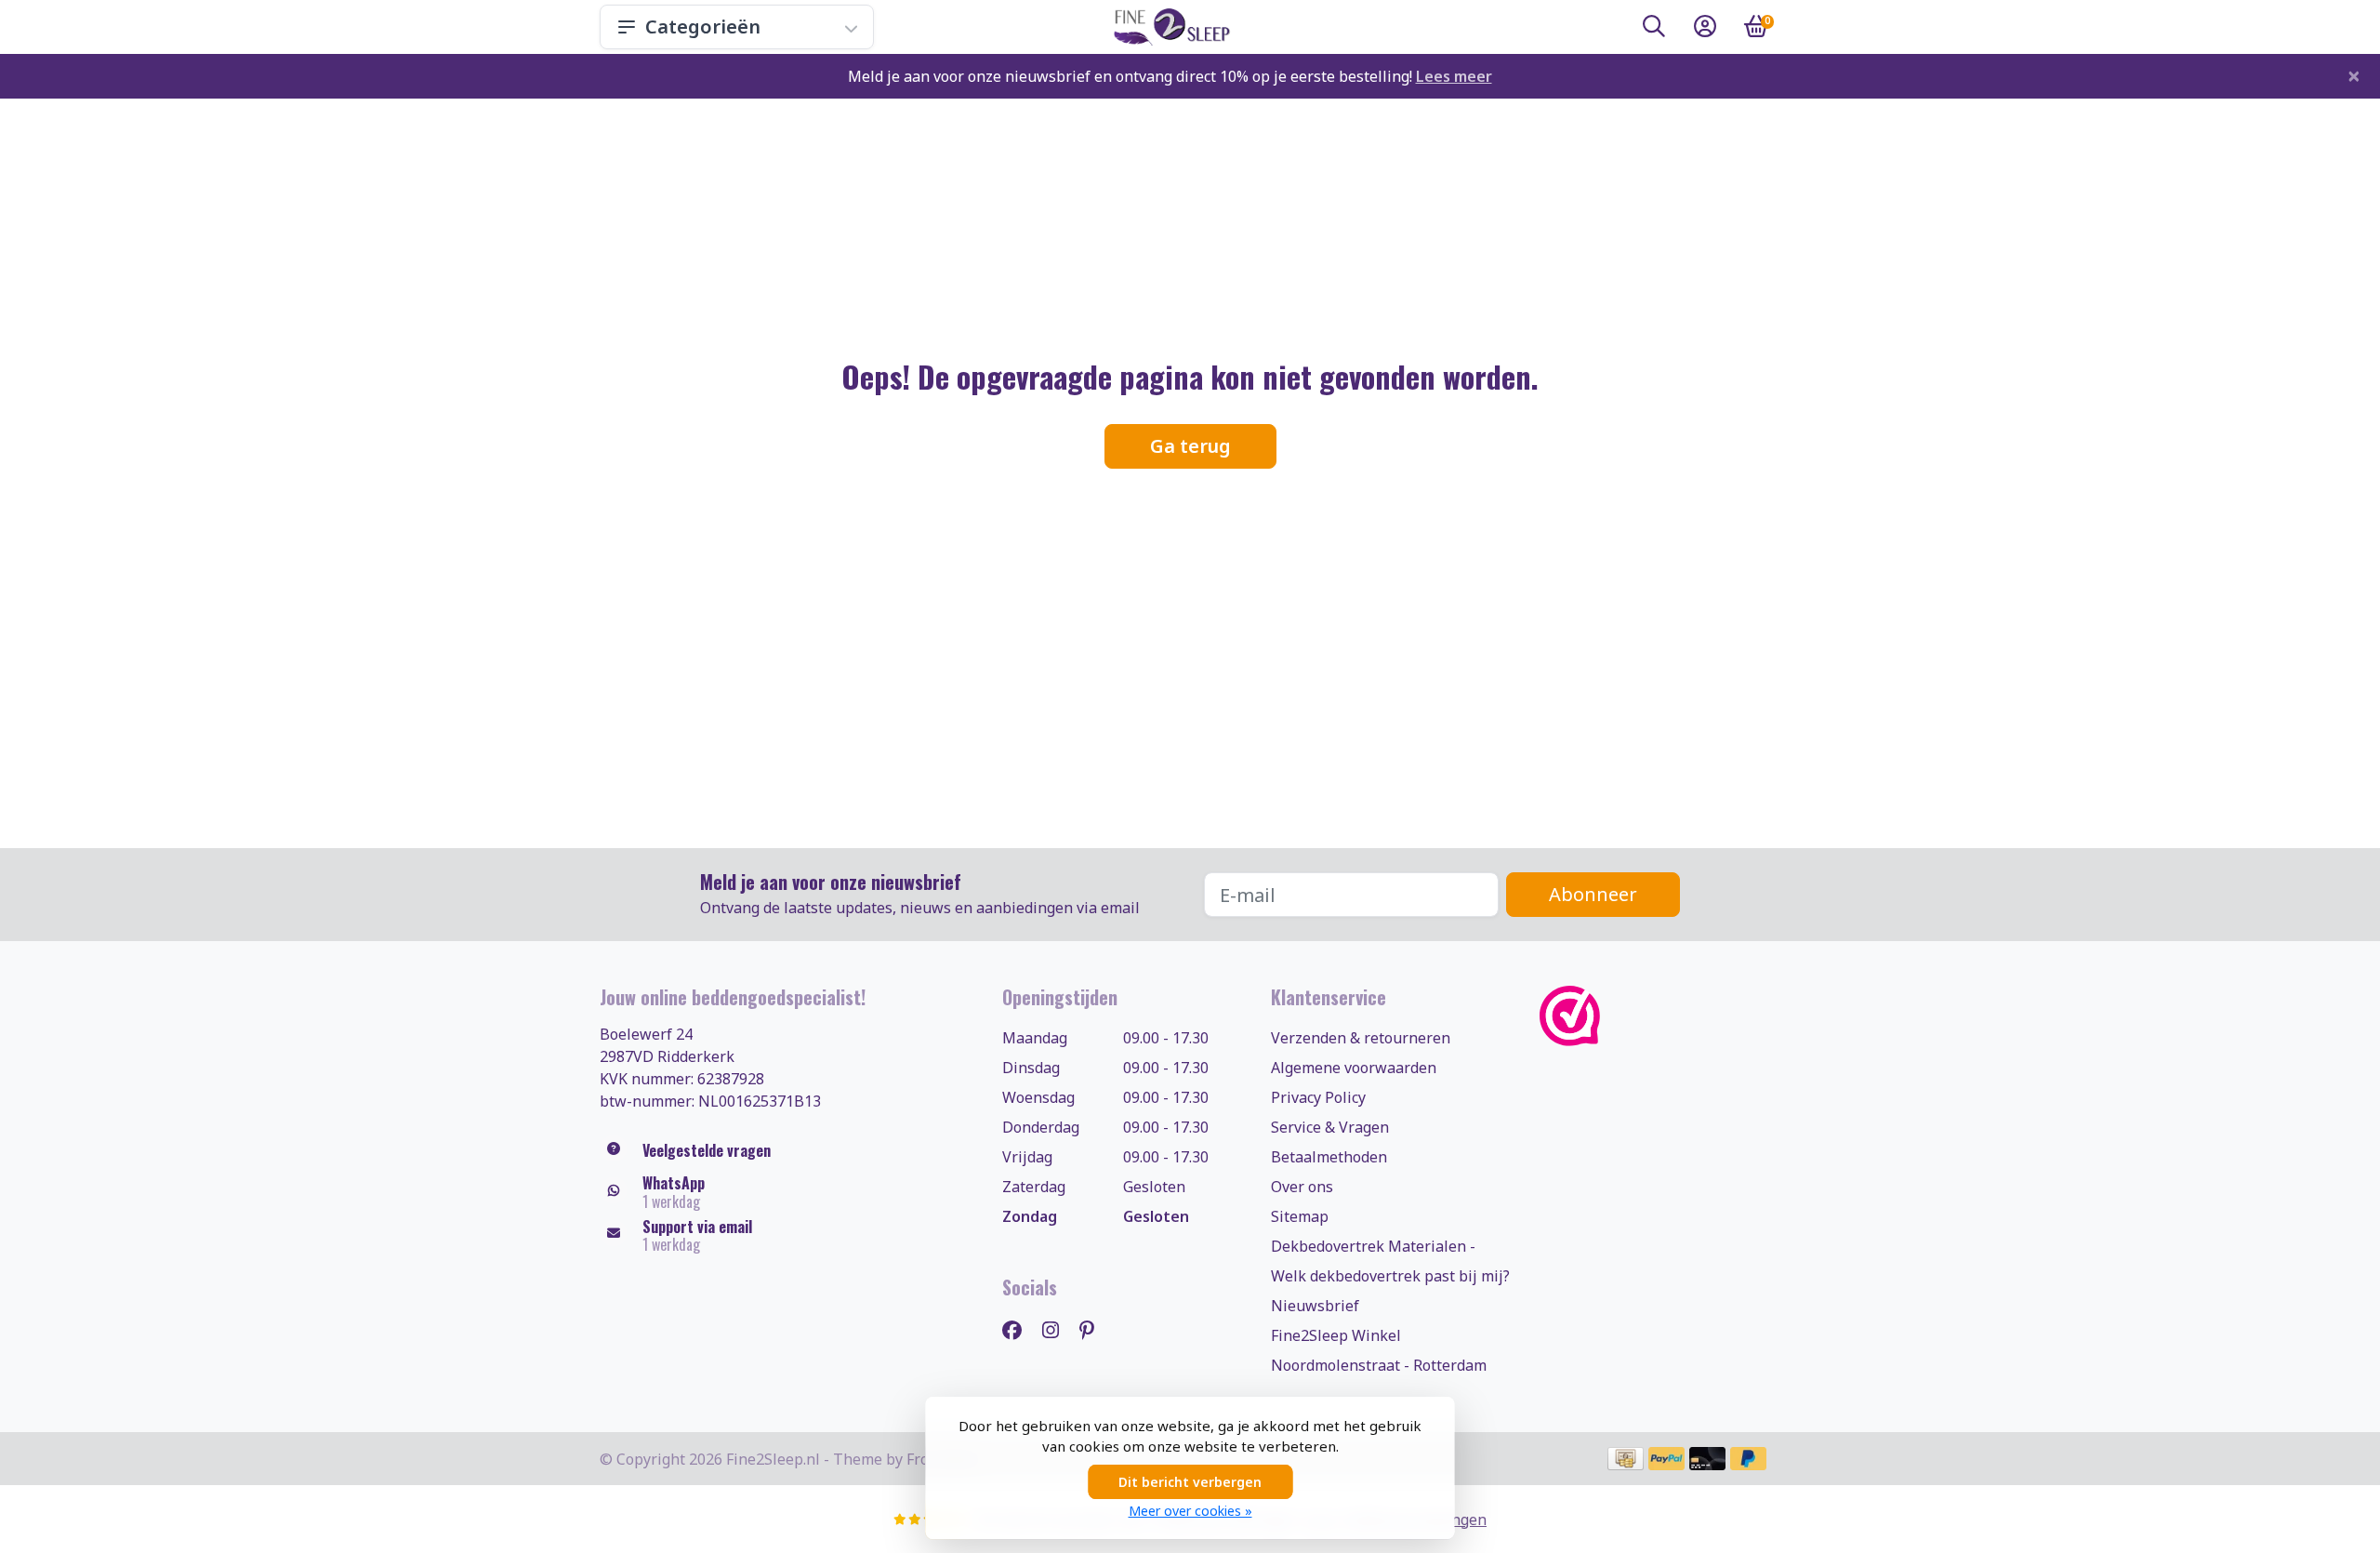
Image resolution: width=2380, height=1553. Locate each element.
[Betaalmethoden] (1626, 1459)
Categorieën (703, 27)
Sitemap (1300, 1216)
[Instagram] (1058, 1329)
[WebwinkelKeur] (1660, 1016)
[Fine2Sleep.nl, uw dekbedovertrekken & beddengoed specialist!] (1168, 27)
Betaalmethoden (1329, 1157)
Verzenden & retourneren (1361, 1038)
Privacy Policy (1318, 1097)
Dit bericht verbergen (1190, 1482)
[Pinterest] (1094, 1329)
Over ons (1302, 1187)
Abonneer (1593, 894)
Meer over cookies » (1190, 1511)
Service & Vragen (1330, 1127)
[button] (1654, 30)
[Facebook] (1019, 1329)
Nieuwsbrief (1315, 1306)
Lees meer (1454, 76)
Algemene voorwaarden (1354, 1068)
